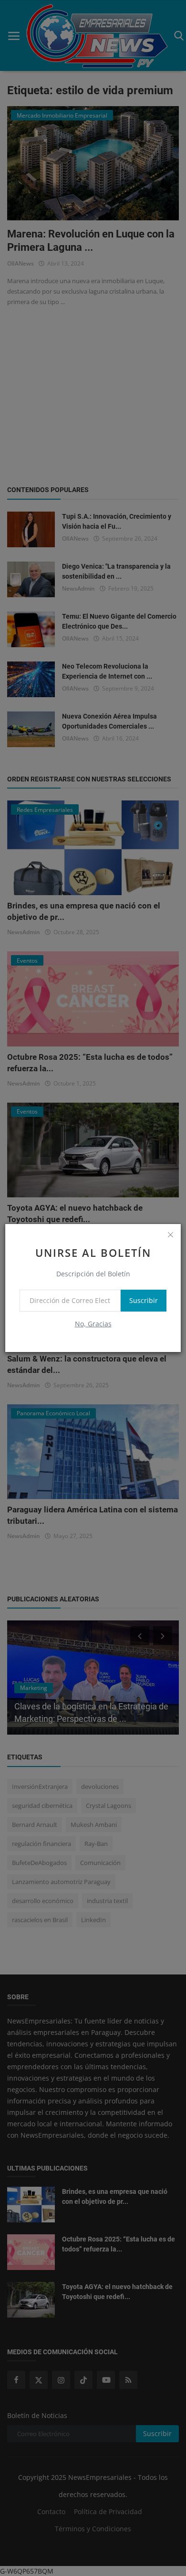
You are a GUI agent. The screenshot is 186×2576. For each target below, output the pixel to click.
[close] (170, 1234)
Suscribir (144, 1300)
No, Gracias (93, 1324)
